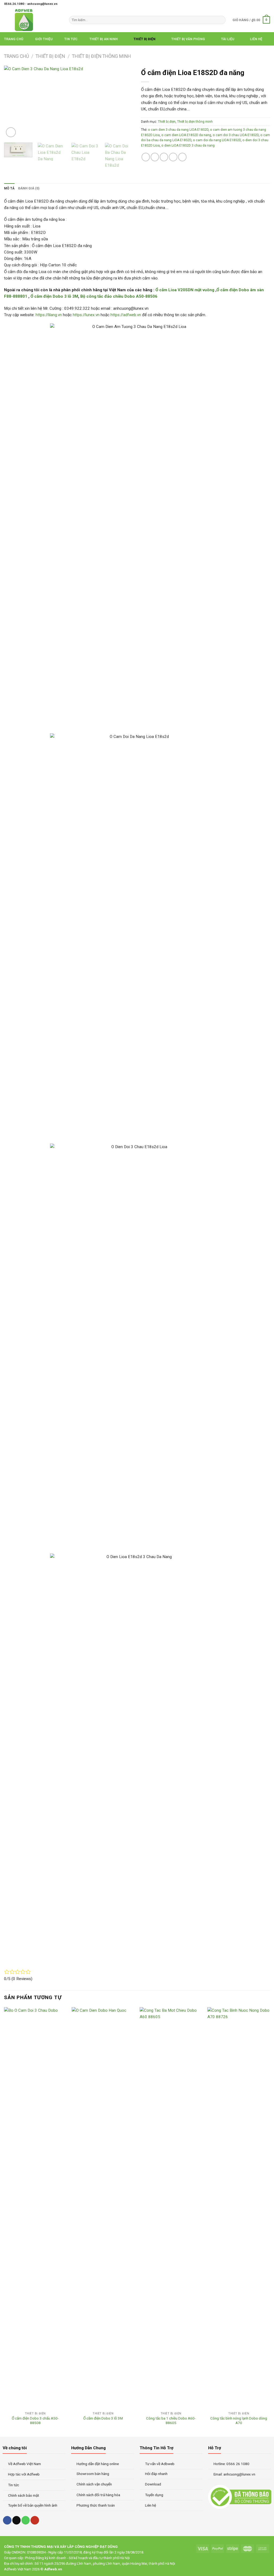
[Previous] (13, 102)
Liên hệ (256, 39)
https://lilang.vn (49, 315)
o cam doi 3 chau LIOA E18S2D (236, 135)
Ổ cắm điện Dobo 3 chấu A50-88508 (35, 2421)
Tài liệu (228, 39)
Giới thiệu (44, 39)
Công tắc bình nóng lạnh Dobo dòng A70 (239, 2421)
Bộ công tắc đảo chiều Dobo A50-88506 (119, 296)
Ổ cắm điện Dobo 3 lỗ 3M (54, 296)
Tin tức (71, 39)
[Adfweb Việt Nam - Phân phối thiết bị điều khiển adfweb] (33, 20)
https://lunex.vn (86, 315)
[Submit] (221, 20)
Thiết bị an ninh (104, 39)
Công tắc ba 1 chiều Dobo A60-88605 (171, 2421)
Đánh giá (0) (29, 188)
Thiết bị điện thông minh (101, 56)
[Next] (124, 102)
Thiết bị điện (144, 39)
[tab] (9, 188)
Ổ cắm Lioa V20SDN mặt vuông (185, 290)
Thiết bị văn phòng (188, 39)
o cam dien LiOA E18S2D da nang (186, 135)
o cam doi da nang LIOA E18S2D (217, 140)
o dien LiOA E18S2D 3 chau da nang (188, 145)
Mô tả (9, 188)
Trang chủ (14, 39)
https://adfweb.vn (126, 315)
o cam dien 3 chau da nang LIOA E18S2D (178, 130)
